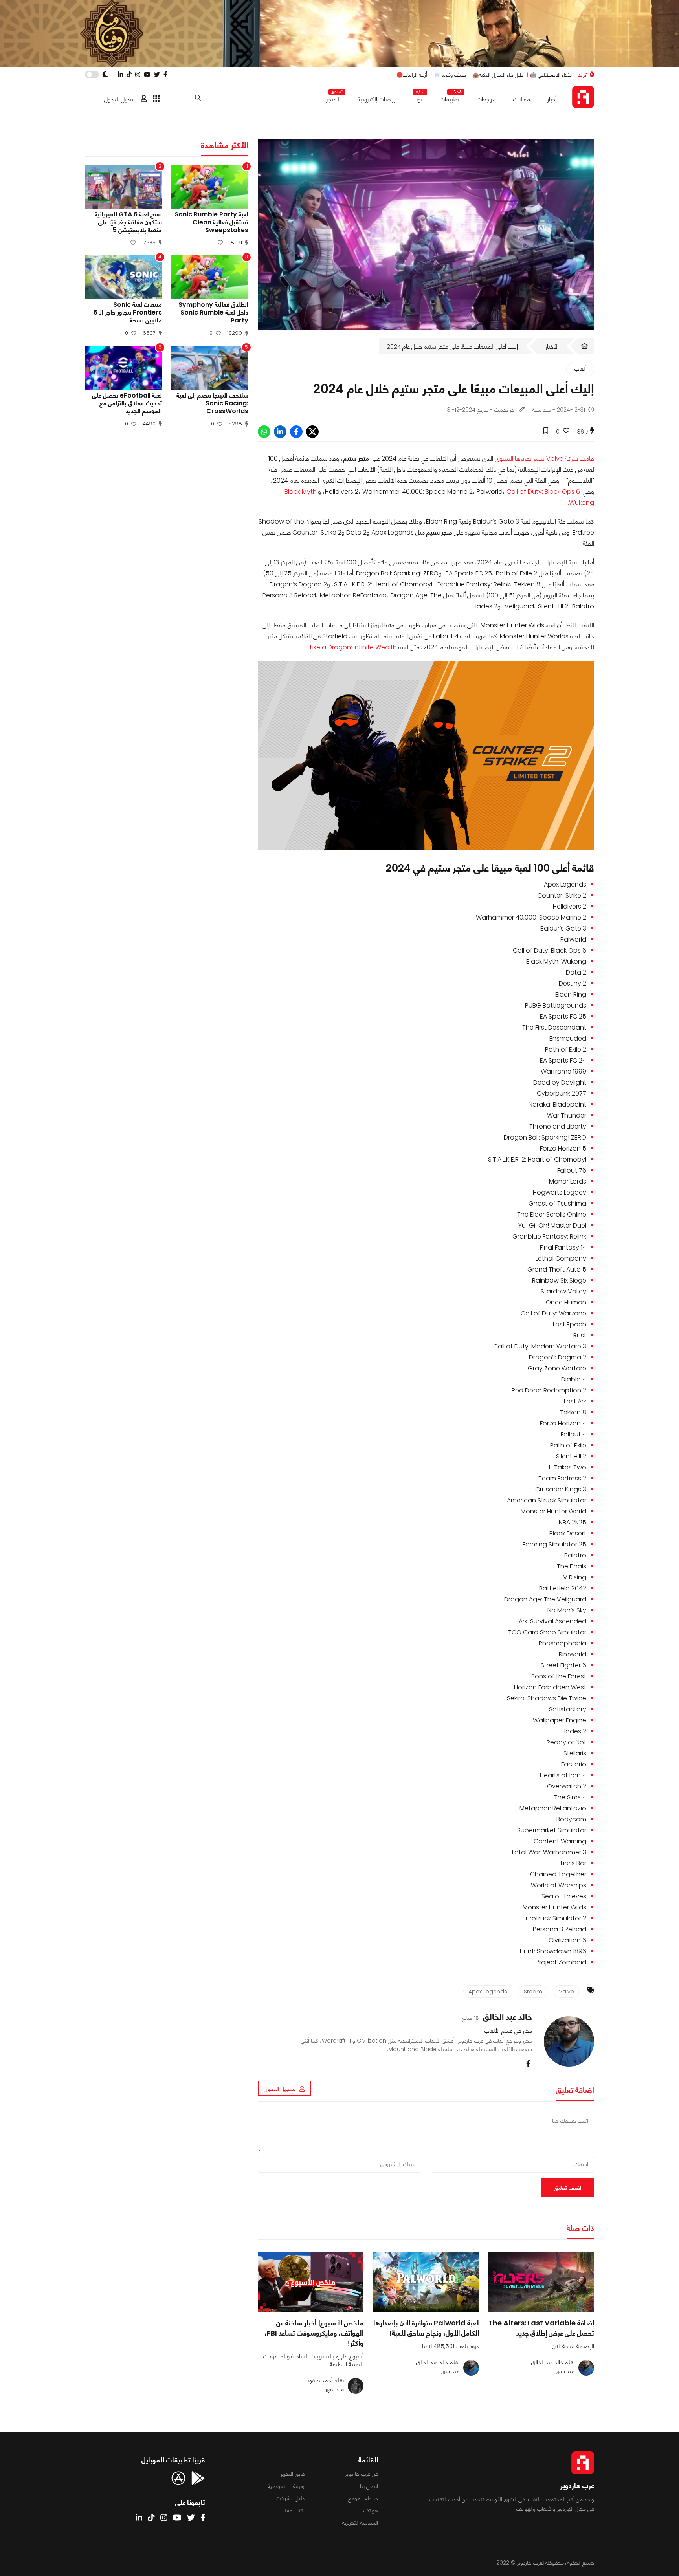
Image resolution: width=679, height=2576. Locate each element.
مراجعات (486, 99)
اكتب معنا (294, 2510)
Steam (533, 1992)
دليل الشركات (290, 2498)
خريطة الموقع (363, 2498)
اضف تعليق (568, 2188)
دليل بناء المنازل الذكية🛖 (498, 75)
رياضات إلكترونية (376, 99)
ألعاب (580, 369)
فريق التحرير (293, 2474)
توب (417, 98)
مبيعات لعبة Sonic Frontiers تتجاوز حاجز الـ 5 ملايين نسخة (128, 313)
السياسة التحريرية (360, 2523)
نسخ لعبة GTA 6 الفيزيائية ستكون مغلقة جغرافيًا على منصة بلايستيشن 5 (128, 222)
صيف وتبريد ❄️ (450, 75)
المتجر (333, 98)
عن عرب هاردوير (362, 2474)
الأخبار (552, 347)
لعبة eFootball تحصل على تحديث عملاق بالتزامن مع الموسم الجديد (127, 403)
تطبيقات (450, 98)
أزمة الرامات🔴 (412, 75)
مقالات (522, 99)
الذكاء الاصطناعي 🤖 (551, 75)
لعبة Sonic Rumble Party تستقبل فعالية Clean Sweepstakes (211, 222)
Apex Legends (488, 1992)
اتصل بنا (369, 2486)
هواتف (371, 2510)
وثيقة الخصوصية (286, 2486)
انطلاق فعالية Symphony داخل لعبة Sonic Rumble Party (213, 313)
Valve (566, 1992)
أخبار (552, 99)
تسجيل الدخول (120, 99)
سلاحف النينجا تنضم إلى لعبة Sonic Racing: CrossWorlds (212, 403)
